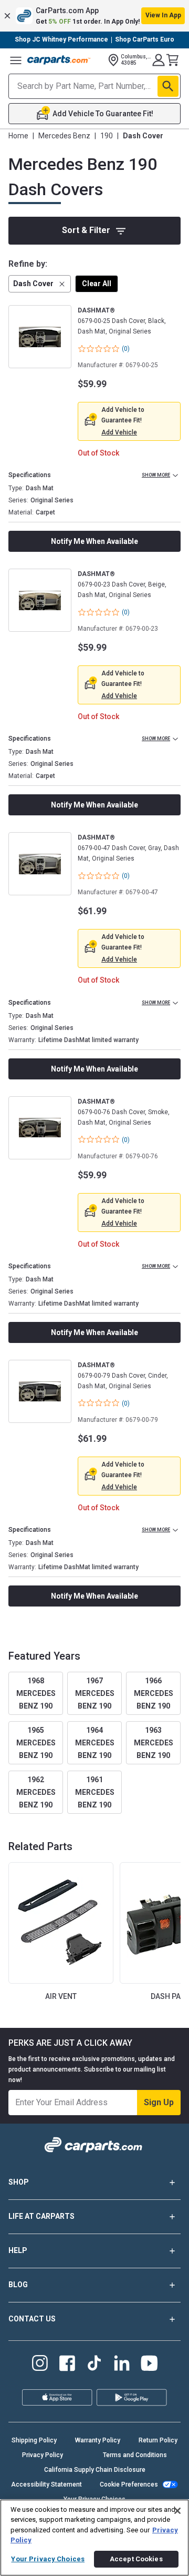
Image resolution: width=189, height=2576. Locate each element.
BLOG (18, 2285)
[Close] (177, 2511)
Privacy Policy (43, 2455)
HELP (18, 2250)
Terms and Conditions (135, 2455)
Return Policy (158, 2440)
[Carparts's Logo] (59, 60)
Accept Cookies (136, 2559)
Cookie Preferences (129, 2484)
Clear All (97, 284)
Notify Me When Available (94, 541)
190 (107, 136)
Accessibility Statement (46, 2484)
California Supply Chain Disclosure (95, 2470)
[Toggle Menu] (16, 60)
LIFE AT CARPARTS (41, 2216)
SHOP (19, 2182)
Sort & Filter (86, 230)
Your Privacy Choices (48, 2559)
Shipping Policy (34, 2440)
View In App (163, 15)
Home (18, 136)
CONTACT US (32, 2319)
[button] (94, 16)
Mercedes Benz (64, 136)
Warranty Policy (98, 2440)
